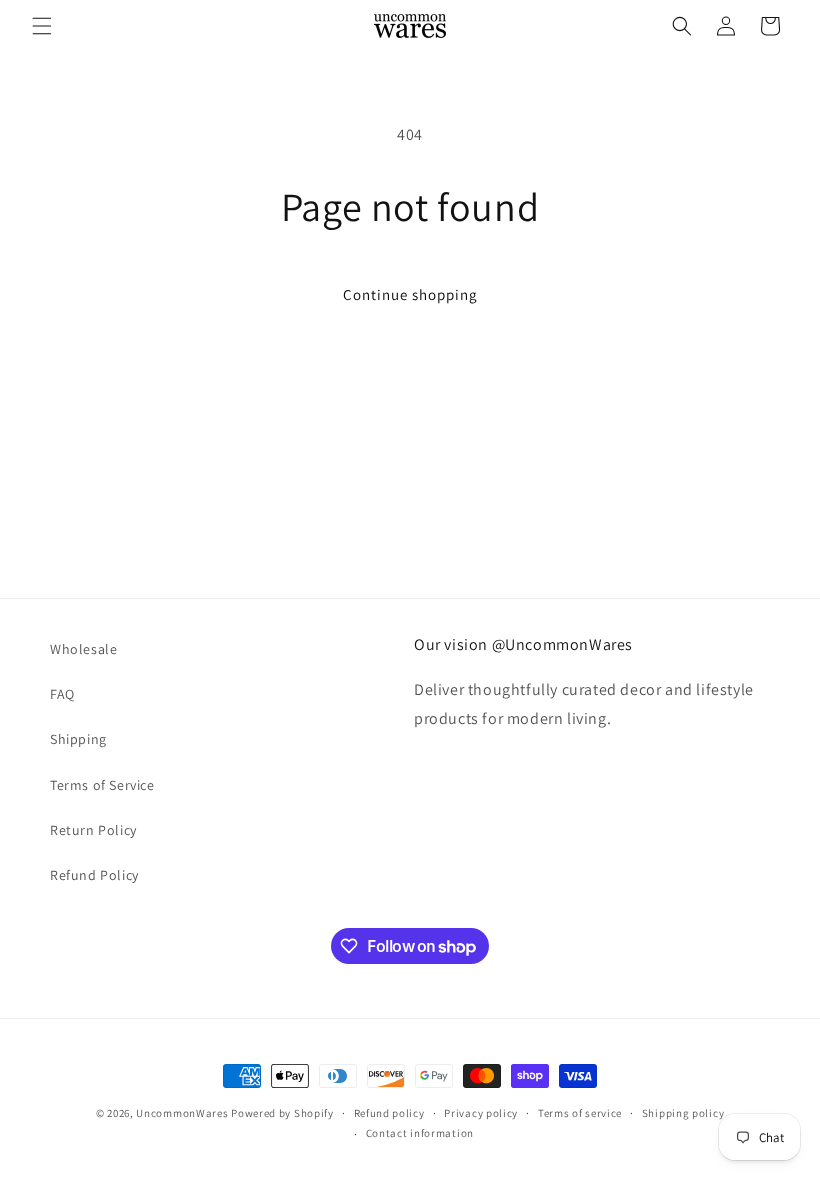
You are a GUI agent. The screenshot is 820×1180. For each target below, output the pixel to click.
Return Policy (93, 830)
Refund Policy (94, 875)
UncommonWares (182, 1113)
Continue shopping (410, 294)
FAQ (62, 694)
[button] (42, 26)
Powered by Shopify (282, 1113)
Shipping (78, 739)
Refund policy (389, 1113)
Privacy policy (481, 1113)
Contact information (420, 1133)
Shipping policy (683, 1113)
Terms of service (580, 1113)
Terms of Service (102, 785)
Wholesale (83, 649)
